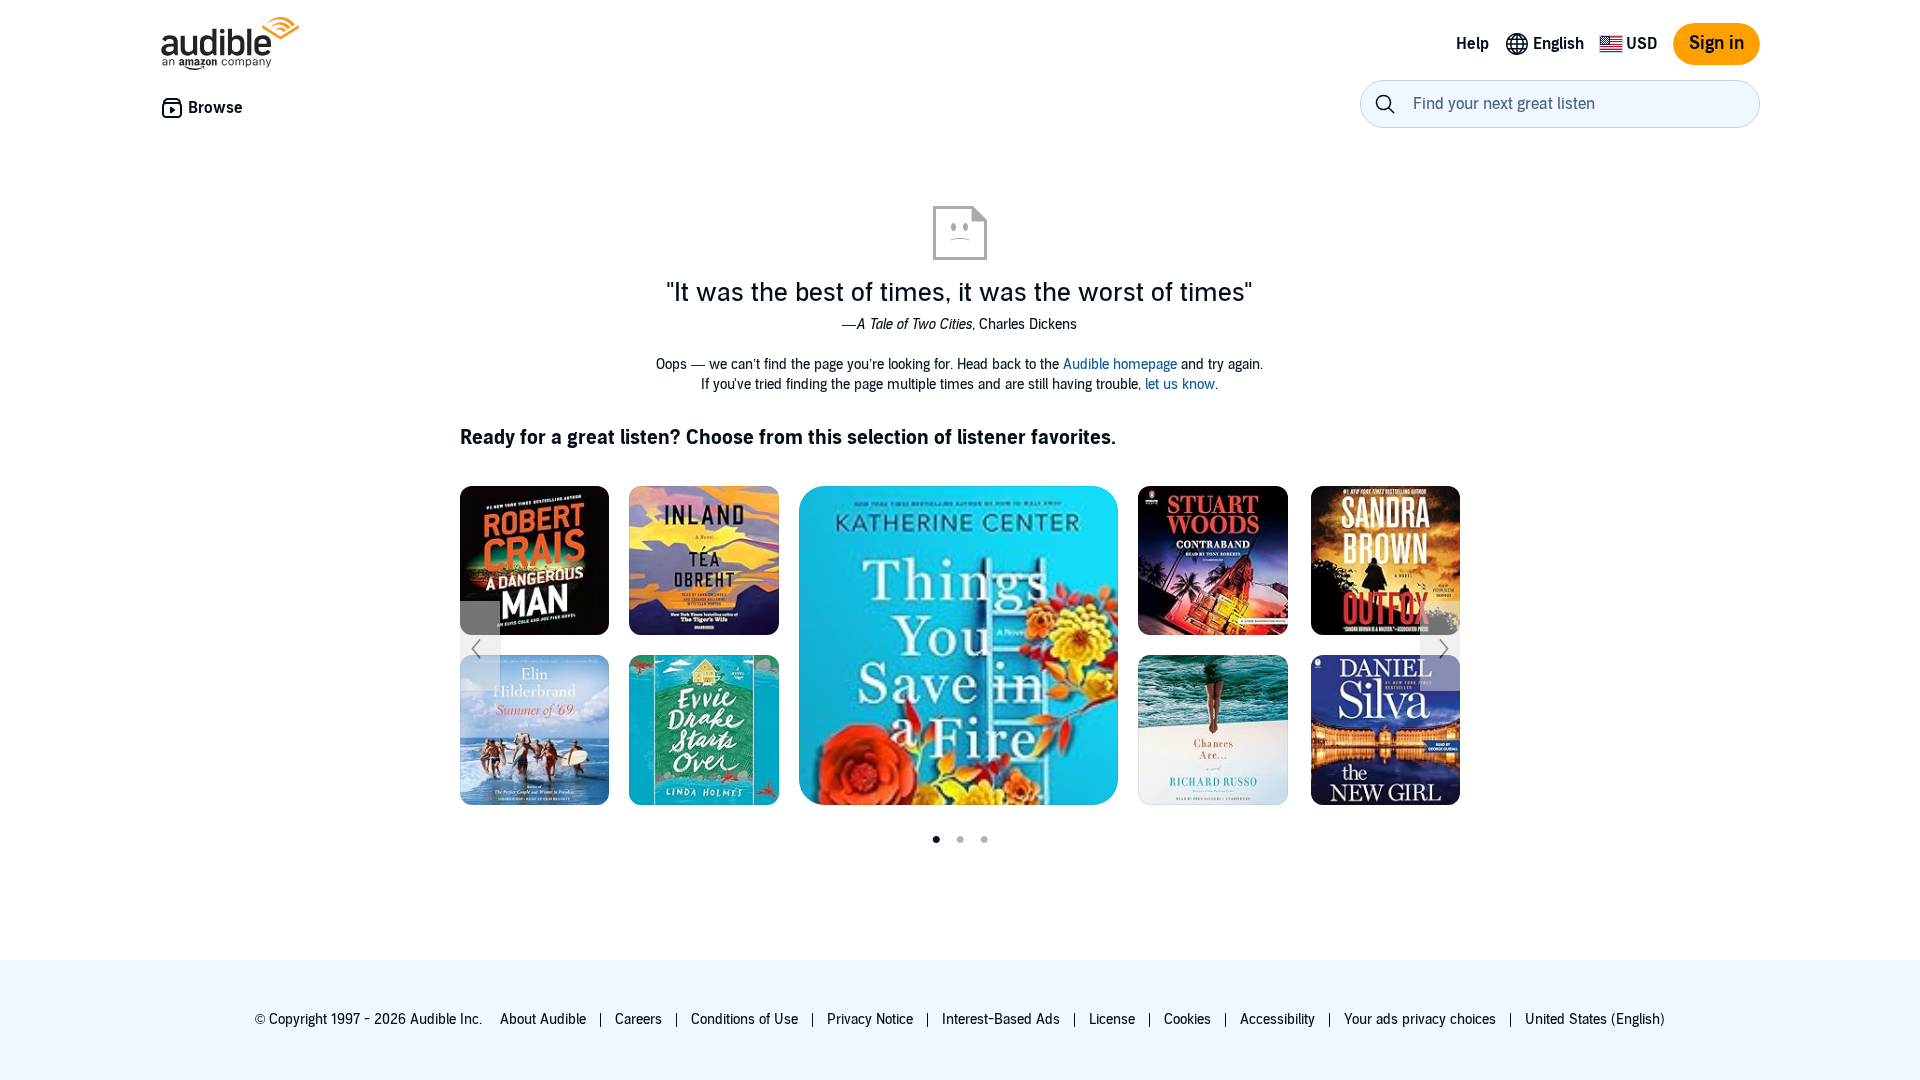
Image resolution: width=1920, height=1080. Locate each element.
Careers (638, 1019)
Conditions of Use (744, 1019)
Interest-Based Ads (1001, 1019)
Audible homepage (1120, 364)
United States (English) (1595, 1019)
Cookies (1187, 1019)
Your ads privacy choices (1420, 1019)
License (1112, 1019)
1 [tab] (936, 840)
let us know (1180, 384)
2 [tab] (960, 840)
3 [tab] (984, 840)
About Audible (543, 1019)
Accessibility (1277, 1019)
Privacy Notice (870, 1019)
